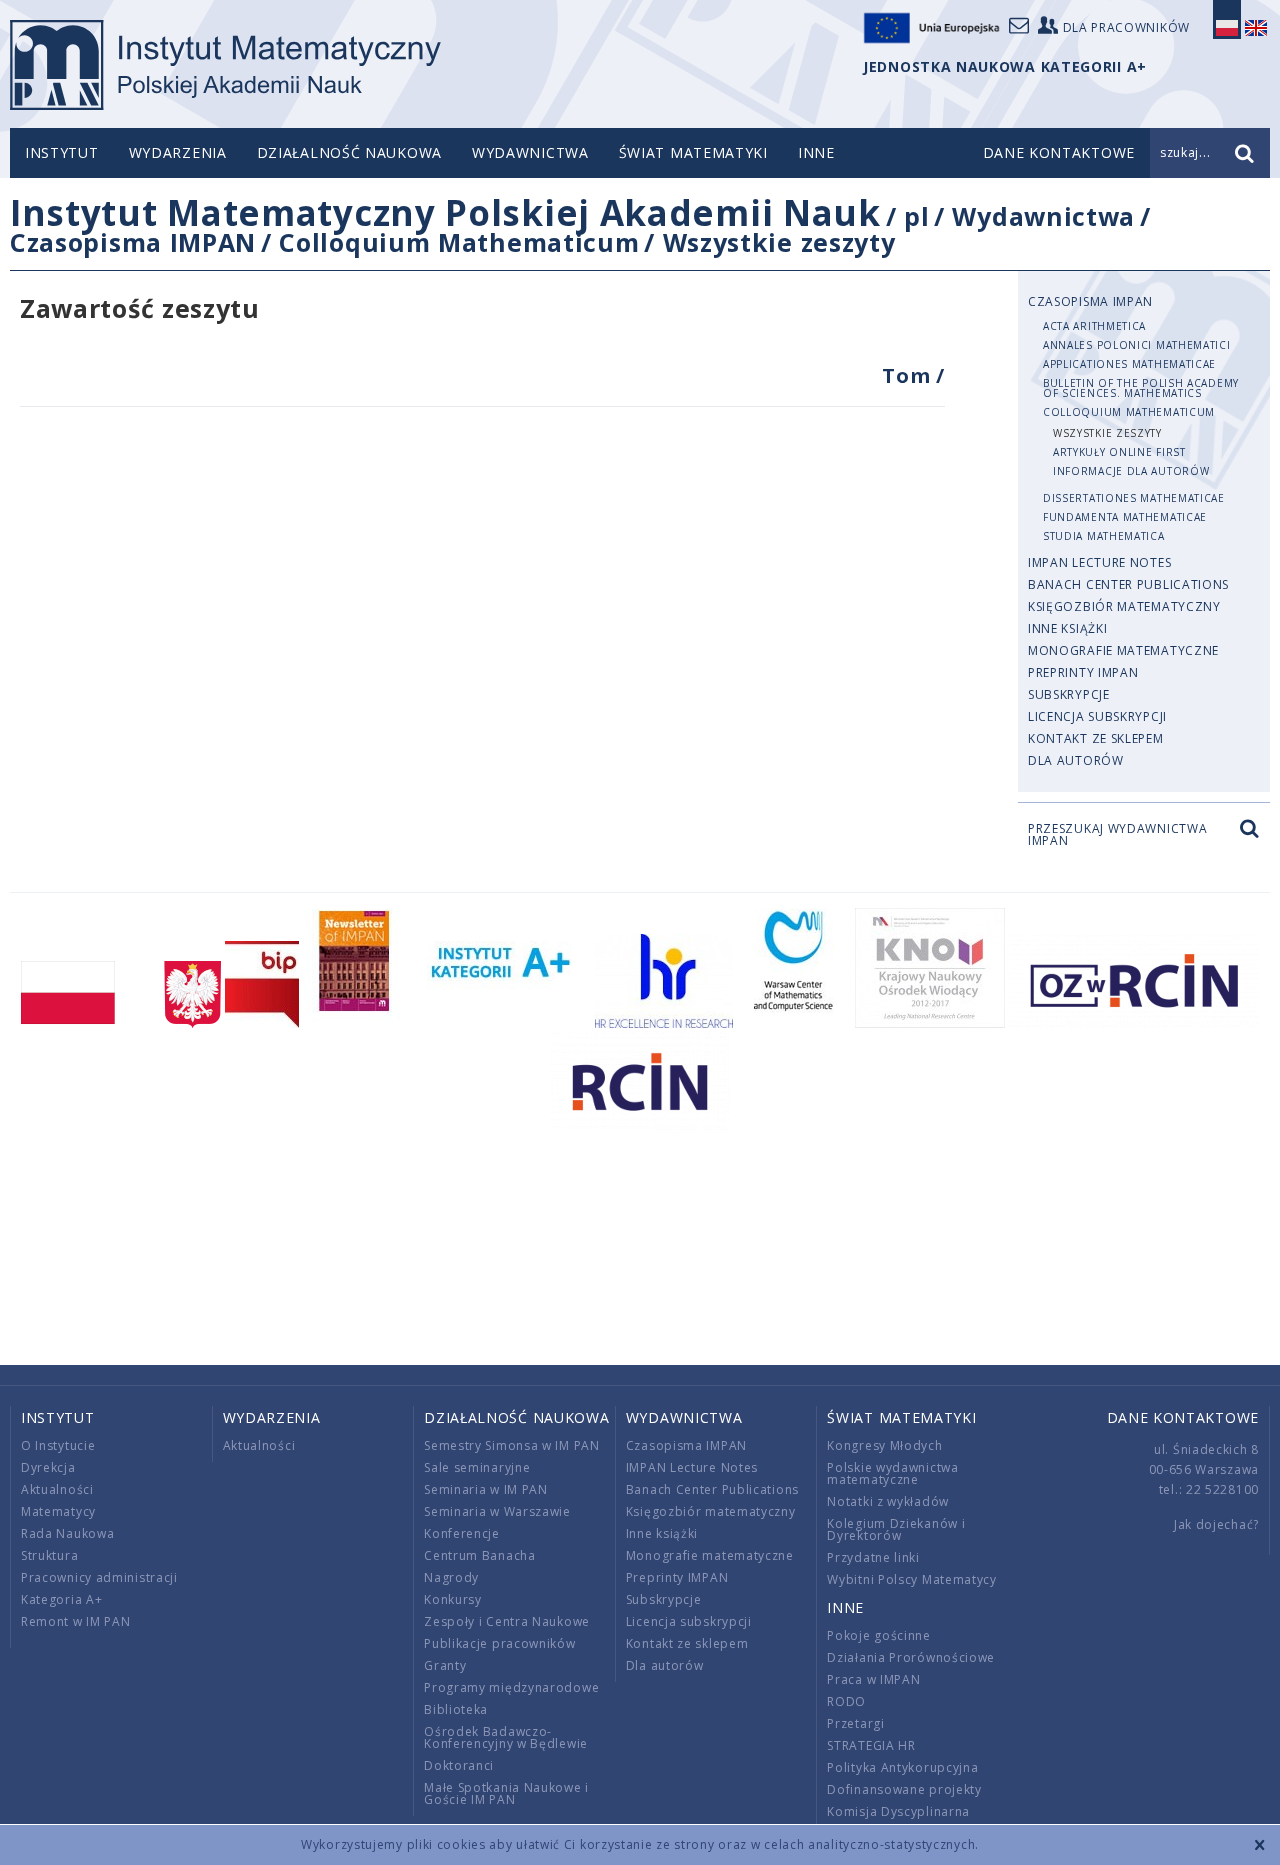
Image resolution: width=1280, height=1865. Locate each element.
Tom (909, 375)
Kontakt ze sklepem (1096, 738)
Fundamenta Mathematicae (1125, 517)
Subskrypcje (1069, 694)
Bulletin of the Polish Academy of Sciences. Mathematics (1141, 388)
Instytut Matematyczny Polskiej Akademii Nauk (445, 212)
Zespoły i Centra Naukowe (507, 1621)
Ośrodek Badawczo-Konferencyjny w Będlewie (506, 1737)
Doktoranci (459, 1765)
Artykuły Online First (1119, 452)
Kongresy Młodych (884, 1445)
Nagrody (451, 1577)
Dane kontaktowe (1183, 1417)
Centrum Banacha (480, 1555)
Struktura (49, 1555)
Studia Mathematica (1104, 536)
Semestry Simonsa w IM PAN (512, 1445)
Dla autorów (1076, 760)
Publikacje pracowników (499, 1643)
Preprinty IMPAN (1083, 672)
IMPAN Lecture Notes (1099, 562)
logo (225, 65)
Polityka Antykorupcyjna (902, 1767)
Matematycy (58, 1511)
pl (916, 216)
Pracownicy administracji (99, 1577)
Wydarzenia (178, 152)
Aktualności (57, 1489)
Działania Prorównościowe (911, 1657)
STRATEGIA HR (871, 1745)
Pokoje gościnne (879, 1635)
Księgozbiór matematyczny (1124, 606)
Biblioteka (456, 1709)
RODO (846, 1701)
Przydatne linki (873, 1557)
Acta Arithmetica (1094, 326)
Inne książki (1067, 628)
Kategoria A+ (61, 1599)
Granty (445, 1665)
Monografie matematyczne (1123, 650)
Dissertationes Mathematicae (1134, 498)
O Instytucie (58, 1445)
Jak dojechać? (1216, 1524)
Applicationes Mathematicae (1129, 364)
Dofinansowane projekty (904, 1789)
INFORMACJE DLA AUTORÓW (1131, 471)
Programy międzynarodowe (511, 1687)
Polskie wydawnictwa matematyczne (892, 1473)
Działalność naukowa (349, 152)
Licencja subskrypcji (1097, 716)
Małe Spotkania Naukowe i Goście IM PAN (506, 1793)
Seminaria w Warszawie (497, 1511)
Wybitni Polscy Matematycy (912, 1579)
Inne (816, 152)
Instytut (62, 152)
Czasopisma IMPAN (133, 242)
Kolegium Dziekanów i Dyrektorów (896, 1529)
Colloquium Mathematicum (459, 242)
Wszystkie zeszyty (779, 242)
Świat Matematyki (693, 152)
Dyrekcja (48, 1467)
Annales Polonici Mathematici (1137, 345)
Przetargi (855, 1723)
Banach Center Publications (1128, 584)
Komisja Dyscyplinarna (898, 1811)
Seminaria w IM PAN (486, 1489)
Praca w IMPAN (873, 1679)
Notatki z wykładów (888, 1501)
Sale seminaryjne (477, 1467)
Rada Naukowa (67, 1533)
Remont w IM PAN (76, 1621)
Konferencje (462, 1533)
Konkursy (453, 1599)
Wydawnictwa (530, 152)
